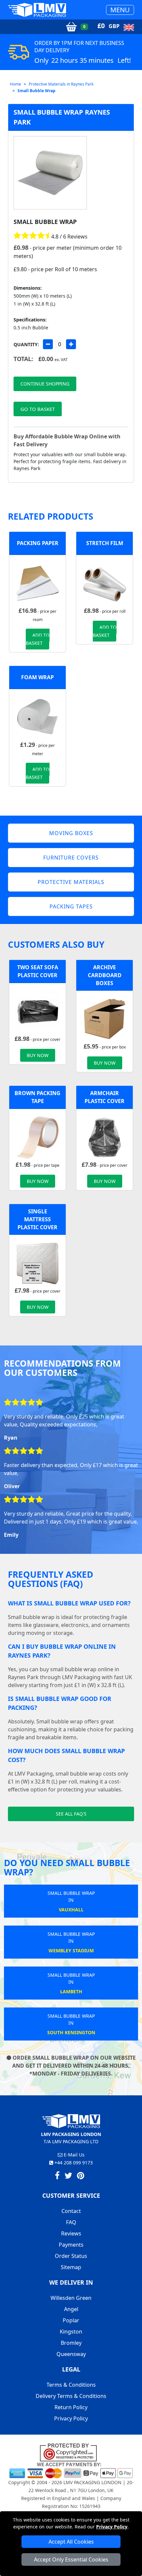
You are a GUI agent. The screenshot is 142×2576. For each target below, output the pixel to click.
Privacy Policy (112, 2527)
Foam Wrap (37, 677)
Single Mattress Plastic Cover (37, 1219)
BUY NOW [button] (38, 1055)
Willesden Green (71, 2298)
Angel (71, 2309)
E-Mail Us (73, 2155)
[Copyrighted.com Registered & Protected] (71, 2452)
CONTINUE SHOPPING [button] (45, 384)
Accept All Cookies (71, 2542)
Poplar (71, 2320)
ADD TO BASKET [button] (38, 639)
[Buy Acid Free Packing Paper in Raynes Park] (37, 583)
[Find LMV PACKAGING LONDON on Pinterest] (81, 2177)
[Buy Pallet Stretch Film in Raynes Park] (105, 583)
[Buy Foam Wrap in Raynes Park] (37, 717)
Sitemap (71, 2267)
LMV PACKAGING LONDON (92, 2482)
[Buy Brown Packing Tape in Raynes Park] (37, 1137)
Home (16, 84)
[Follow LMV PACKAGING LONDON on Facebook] (57, 2177)
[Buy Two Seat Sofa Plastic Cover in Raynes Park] (37, 1011)
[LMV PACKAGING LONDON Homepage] (37, 10)
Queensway (71, 2354)
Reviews (71, 2233)
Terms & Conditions (71, 2385)
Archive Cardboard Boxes (105, 975)
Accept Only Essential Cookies (71, 2559)
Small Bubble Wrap (36, 91)
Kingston (71, 2332)
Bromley (71, 2343)
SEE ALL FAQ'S (71, 1814)
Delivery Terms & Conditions (71, 2396)
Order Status (71, 2256)
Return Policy (71, 2407)
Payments (71, 2245)
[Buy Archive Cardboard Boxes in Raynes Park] (105, 1018)
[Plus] (71, 344)
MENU (120, 10)
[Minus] (48, 344)
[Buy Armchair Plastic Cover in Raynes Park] (105, 1137)
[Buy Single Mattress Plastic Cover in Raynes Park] (37, 1263)
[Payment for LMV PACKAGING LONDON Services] (71, 2470)
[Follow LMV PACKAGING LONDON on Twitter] (68, 2177)
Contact (71, 2211)
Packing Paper (38, 543)
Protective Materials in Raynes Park (61, 84)
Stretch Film (105, 543)
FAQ (71, 2222)
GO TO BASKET (38, 409)
